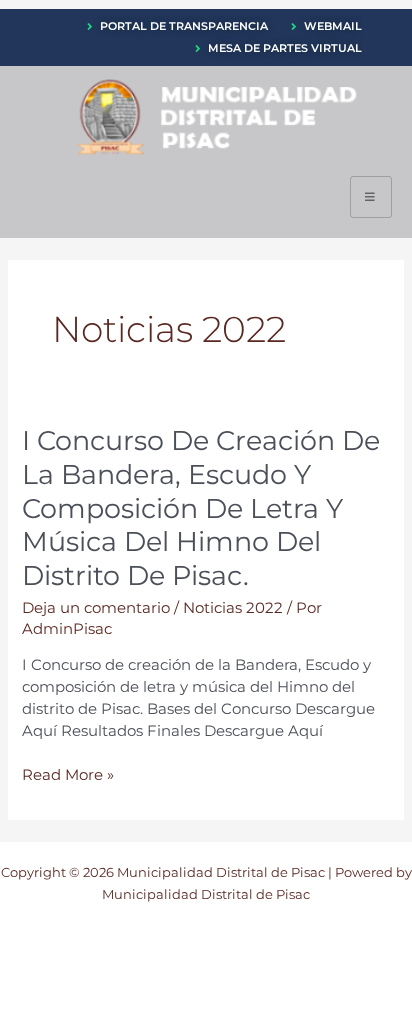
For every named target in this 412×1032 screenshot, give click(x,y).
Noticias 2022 (233, 608)
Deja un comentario (96, 608)
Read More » (68, 776)
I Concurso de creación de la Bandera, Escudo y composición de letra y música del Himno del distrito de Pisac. (201, 508)
